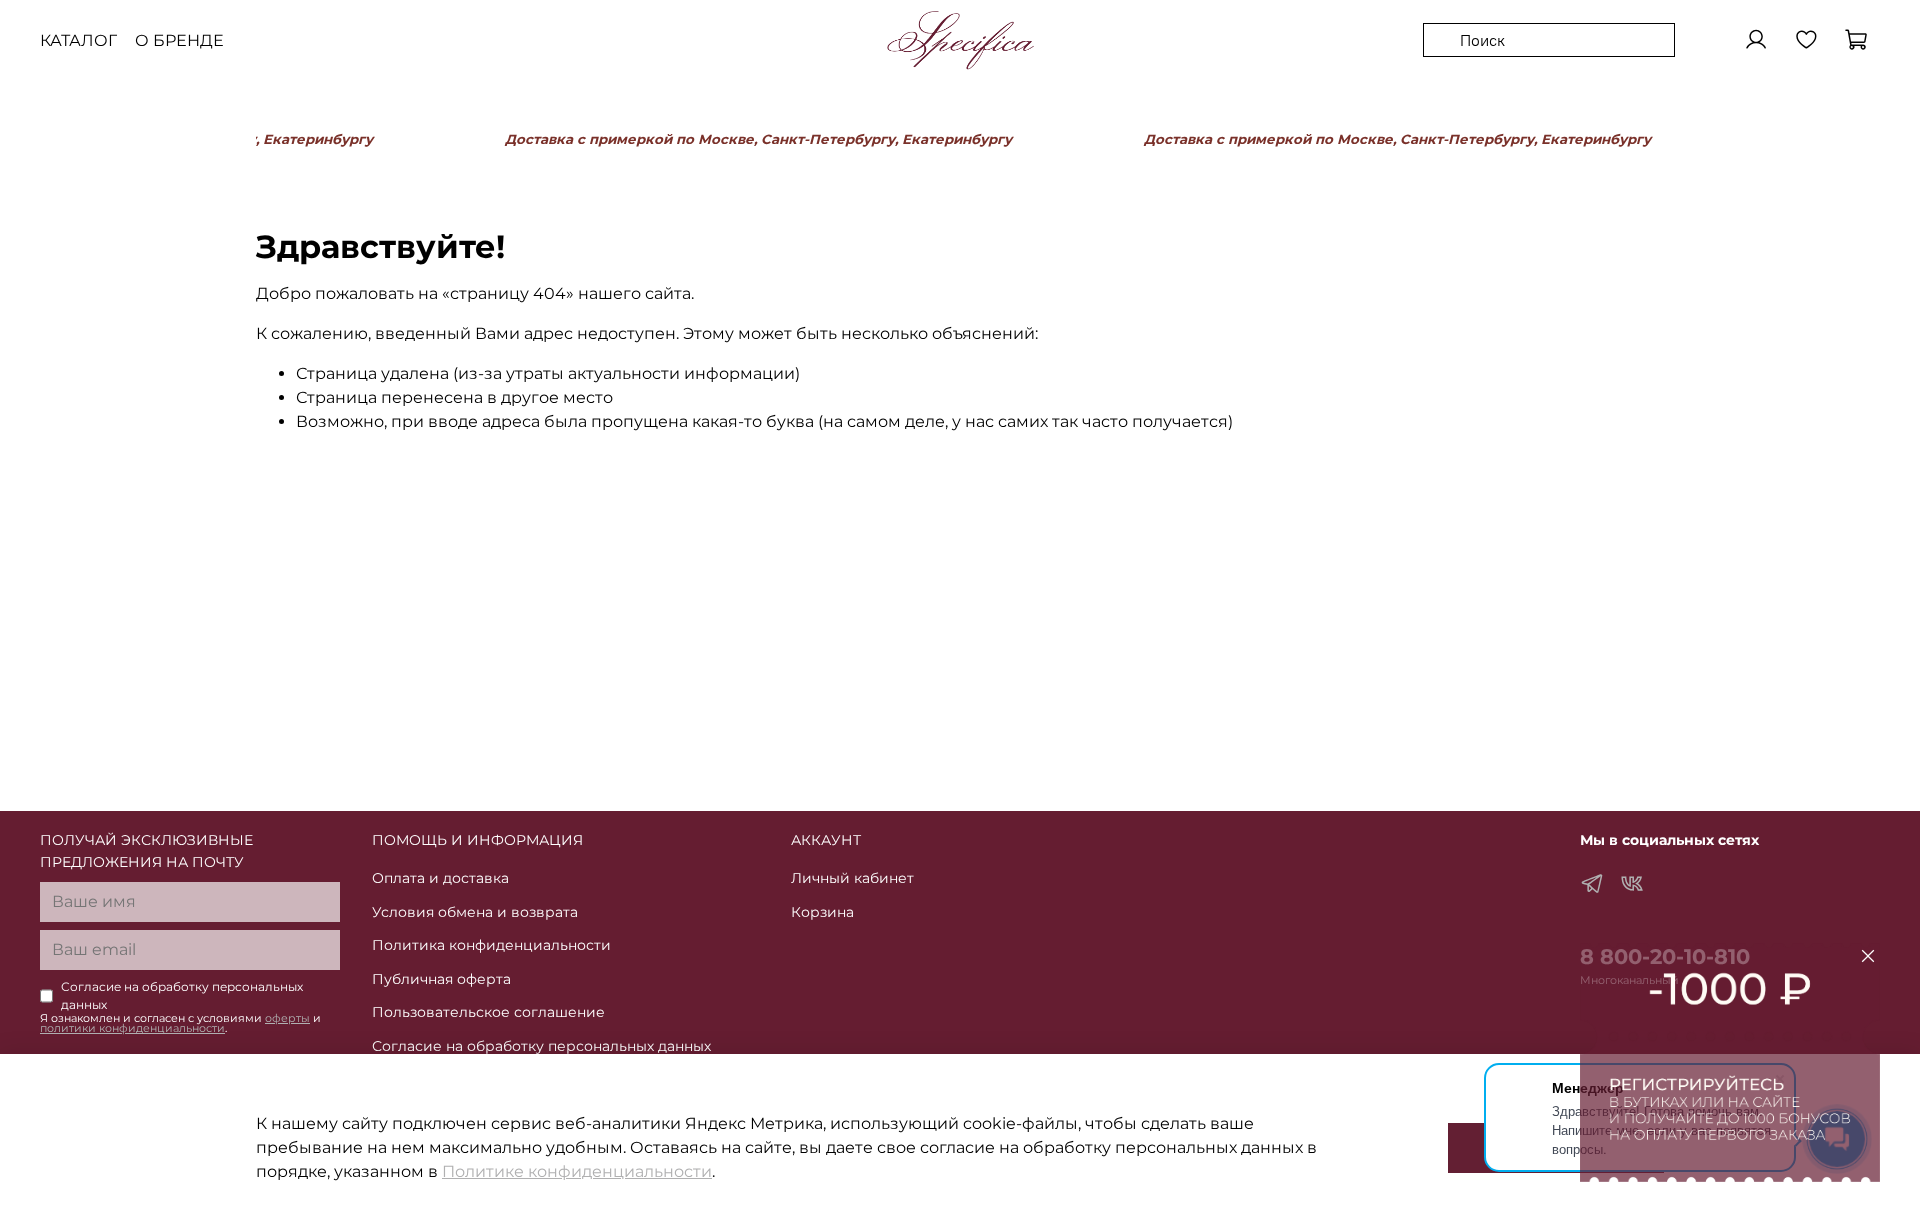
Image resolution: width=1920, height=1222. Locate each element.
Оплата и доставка (440, 878)
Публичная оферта (441, 979)
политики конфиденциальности (132, 1028)
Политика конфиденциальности (491, 945)
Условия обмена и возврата (475, 912)
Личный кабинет (852, 878)
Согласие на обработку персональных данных (541, 1046)
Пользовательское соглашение (488, 1012)
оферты (287, 1018)
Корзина (822, 912)
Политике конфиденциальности (577, 1171)
